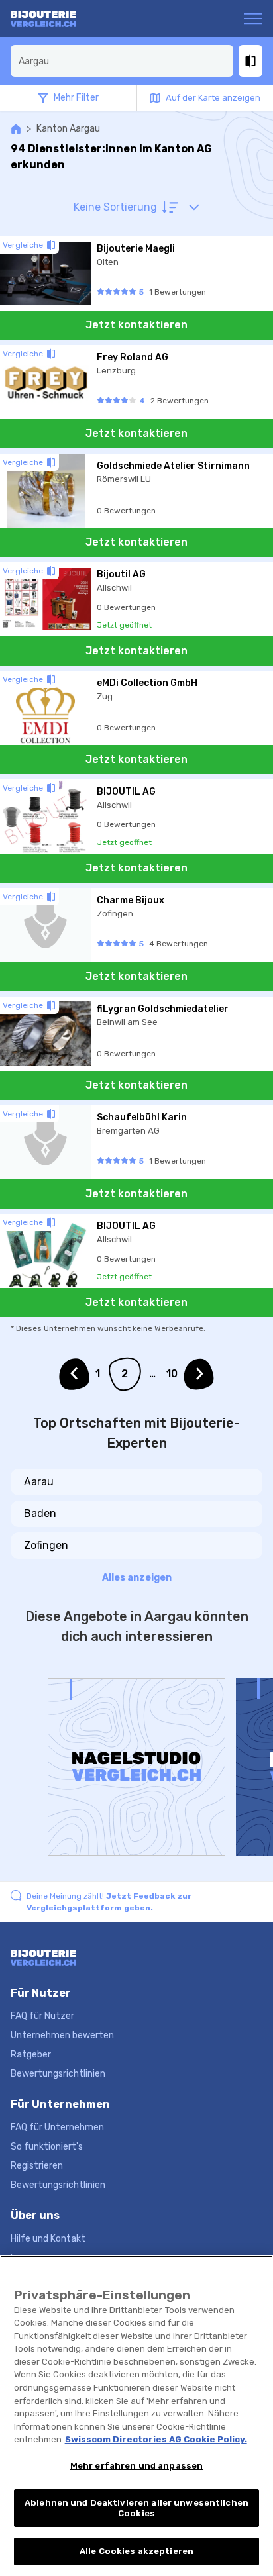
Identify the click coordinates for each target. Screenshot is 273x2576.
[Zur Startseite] (62, 19)
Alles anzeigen (137, 1578)
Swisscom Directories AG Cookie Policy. (156, 2439)
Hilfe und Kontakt (48, 2239)
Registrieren (37, 2166)
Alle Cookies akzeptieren (136, 2551)
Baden (40, 1513)
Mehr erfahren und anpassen (136, 2466)
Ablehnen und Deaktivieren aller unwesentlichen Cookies (136, 2508)
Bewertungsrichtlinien (58, 2074)
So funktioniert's (47, 2147)
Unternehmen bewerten (62, 2035)
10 (172, 1374)
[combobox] (122, 61)
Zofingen (46, 1545)
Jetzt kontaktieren (136, 325)
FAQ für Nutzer (42, 2016)
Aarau (39, 1482)
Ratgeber (31, 2055)
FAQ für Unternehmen (57, 2127)
